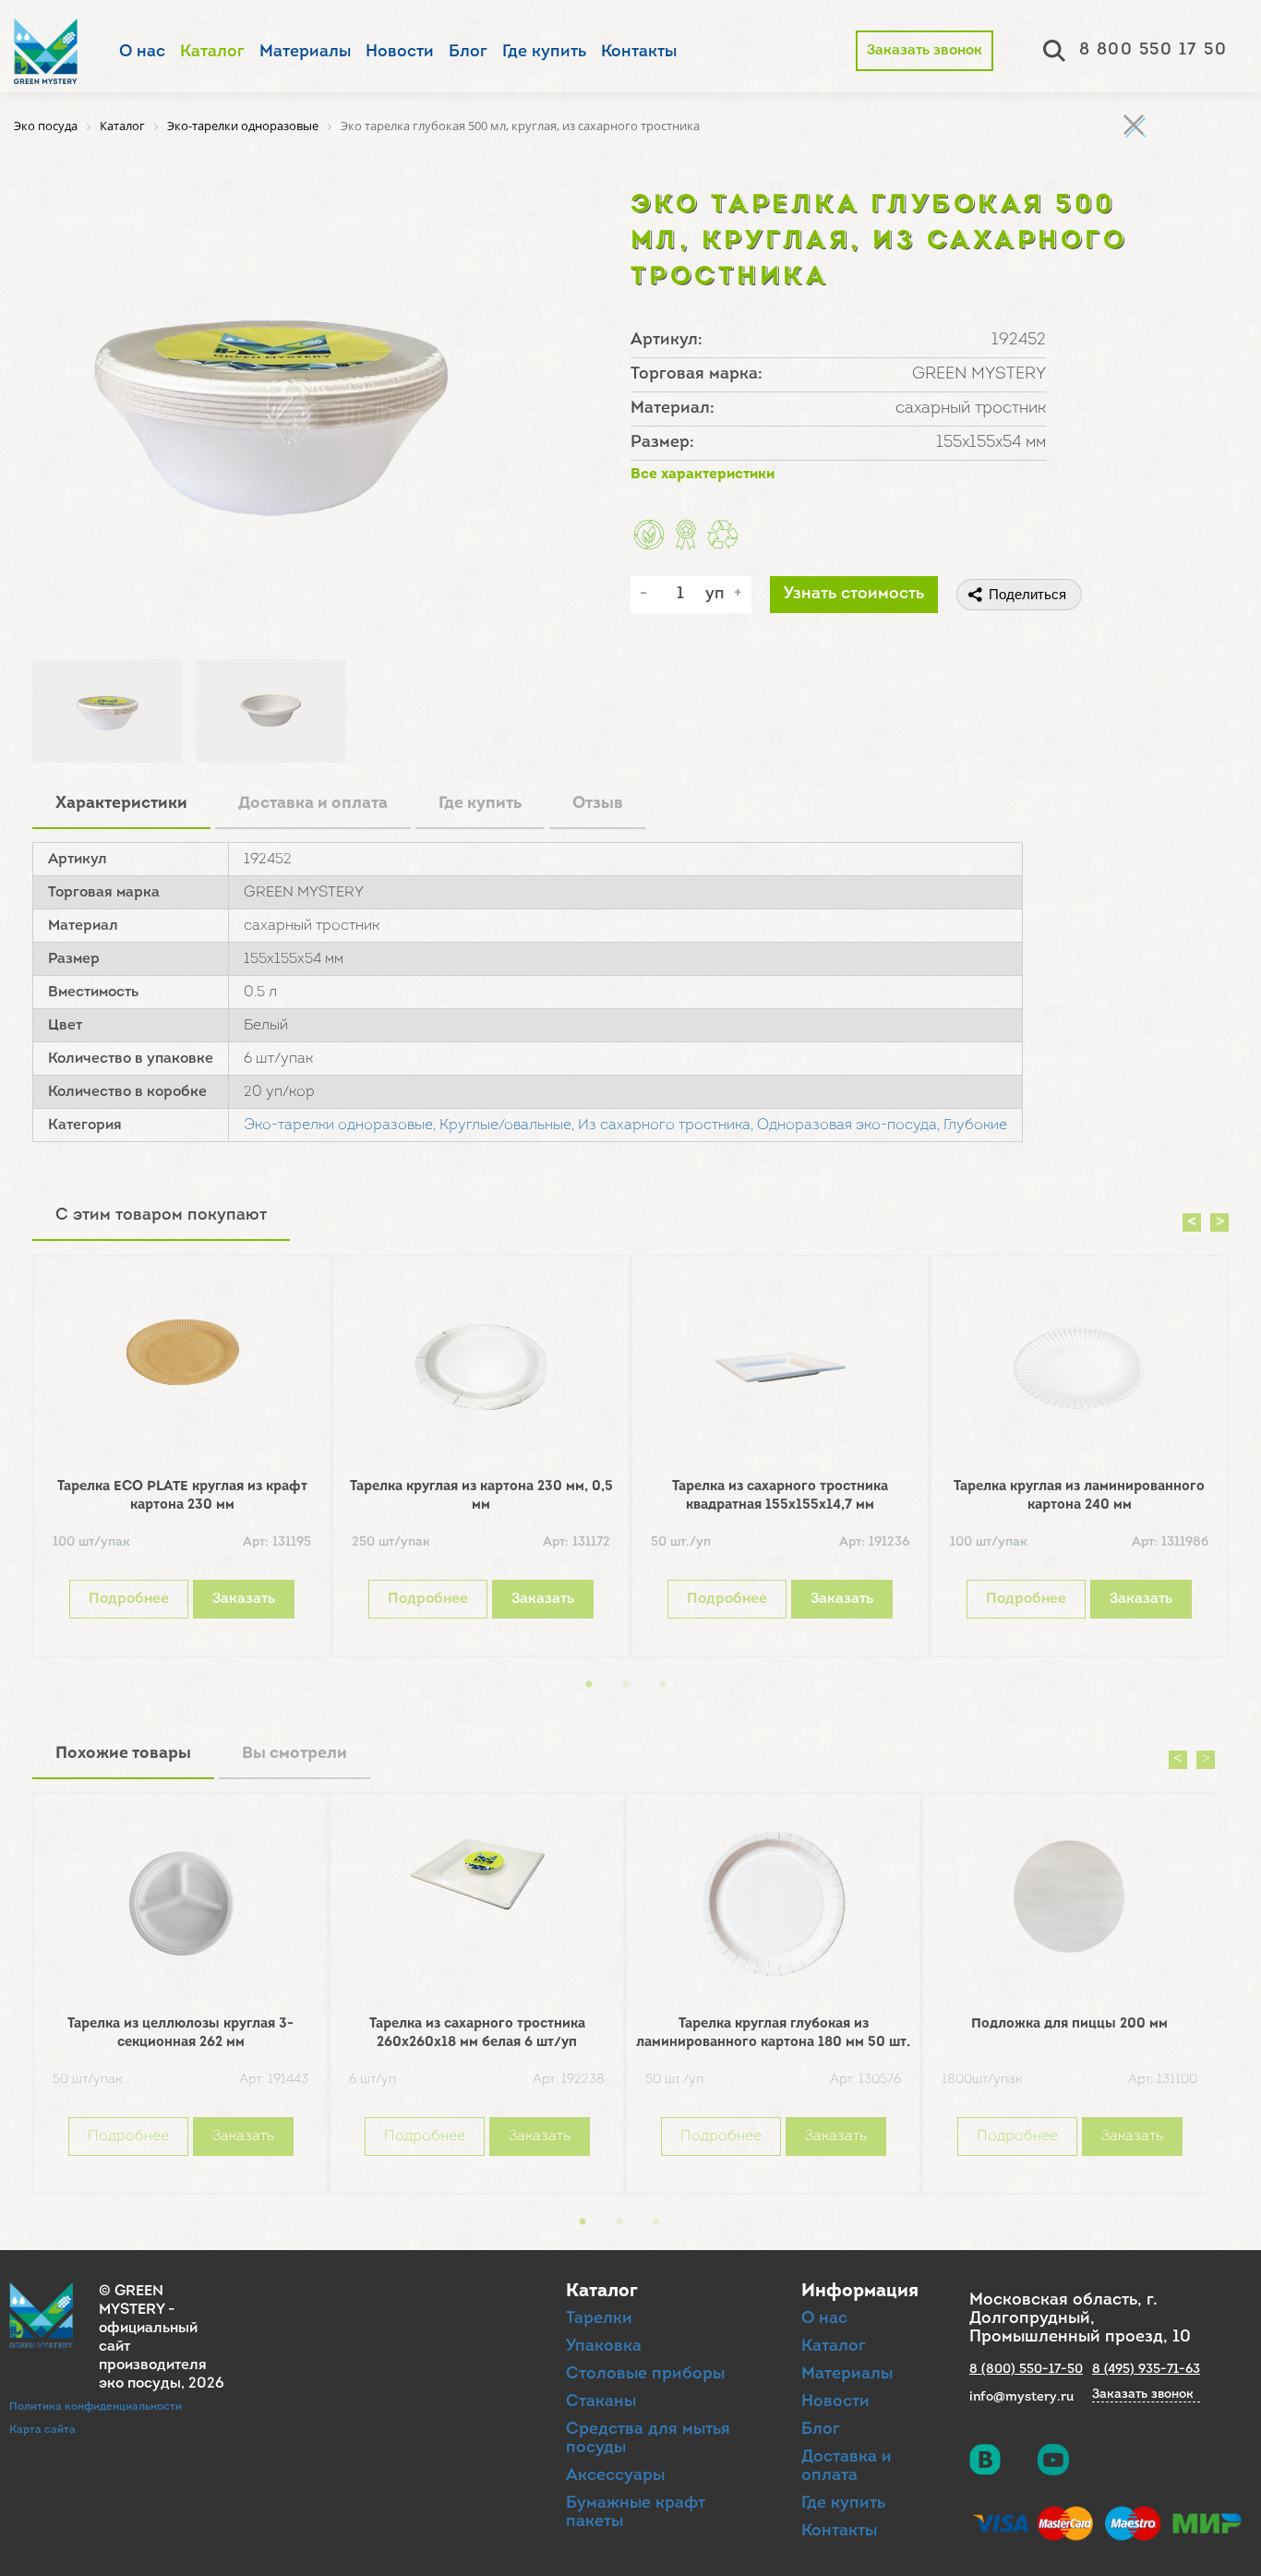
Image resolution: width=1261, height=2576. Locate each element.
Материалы (305, 53)
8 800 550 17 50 (1153, 51)
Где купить (544, 53)
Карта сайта (42, 2430)
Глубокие (975, 1125)
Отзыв (598, 804)
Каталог (212, 53)
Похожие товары (123, 1754)
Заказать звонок (925, 51)
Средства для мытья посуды (648, 2439)
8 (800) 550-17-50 (1026, 2370)
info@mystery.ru (1021, 2397)
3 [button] (663, 1685)
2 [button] (626, 1685)
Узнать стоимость (854, 595)
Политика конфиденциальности (96, 2407)
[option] (182, 1461)
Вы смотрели (294, 1754)
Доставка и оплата (313, 804)
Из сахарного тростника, (666, 1125)
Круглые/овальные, (507, 1125)
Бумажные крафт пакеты (636, 2513)
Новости (400, 53)
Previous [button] (1192, 1222)
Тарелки (599, 2319)
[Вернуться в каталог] (1134, 125)
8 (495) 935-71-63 (1146, 2370)
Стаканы (601, 2402)
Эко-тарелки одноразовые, (340, 1125)
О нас (142, 53)
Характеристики (121, 804)
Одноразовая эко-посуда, (848, 1125)
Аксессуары (615, 2476)
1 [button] (589, 1685)
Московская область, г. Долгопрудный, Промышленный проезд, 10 (1080, 2319)
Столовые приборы (645, 2375)
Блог (468, 53)
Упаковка (604, 2347)
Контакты (639, 53)
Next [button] (1219, 1222)
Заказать (244, 1599)
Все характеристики (703, 475)
